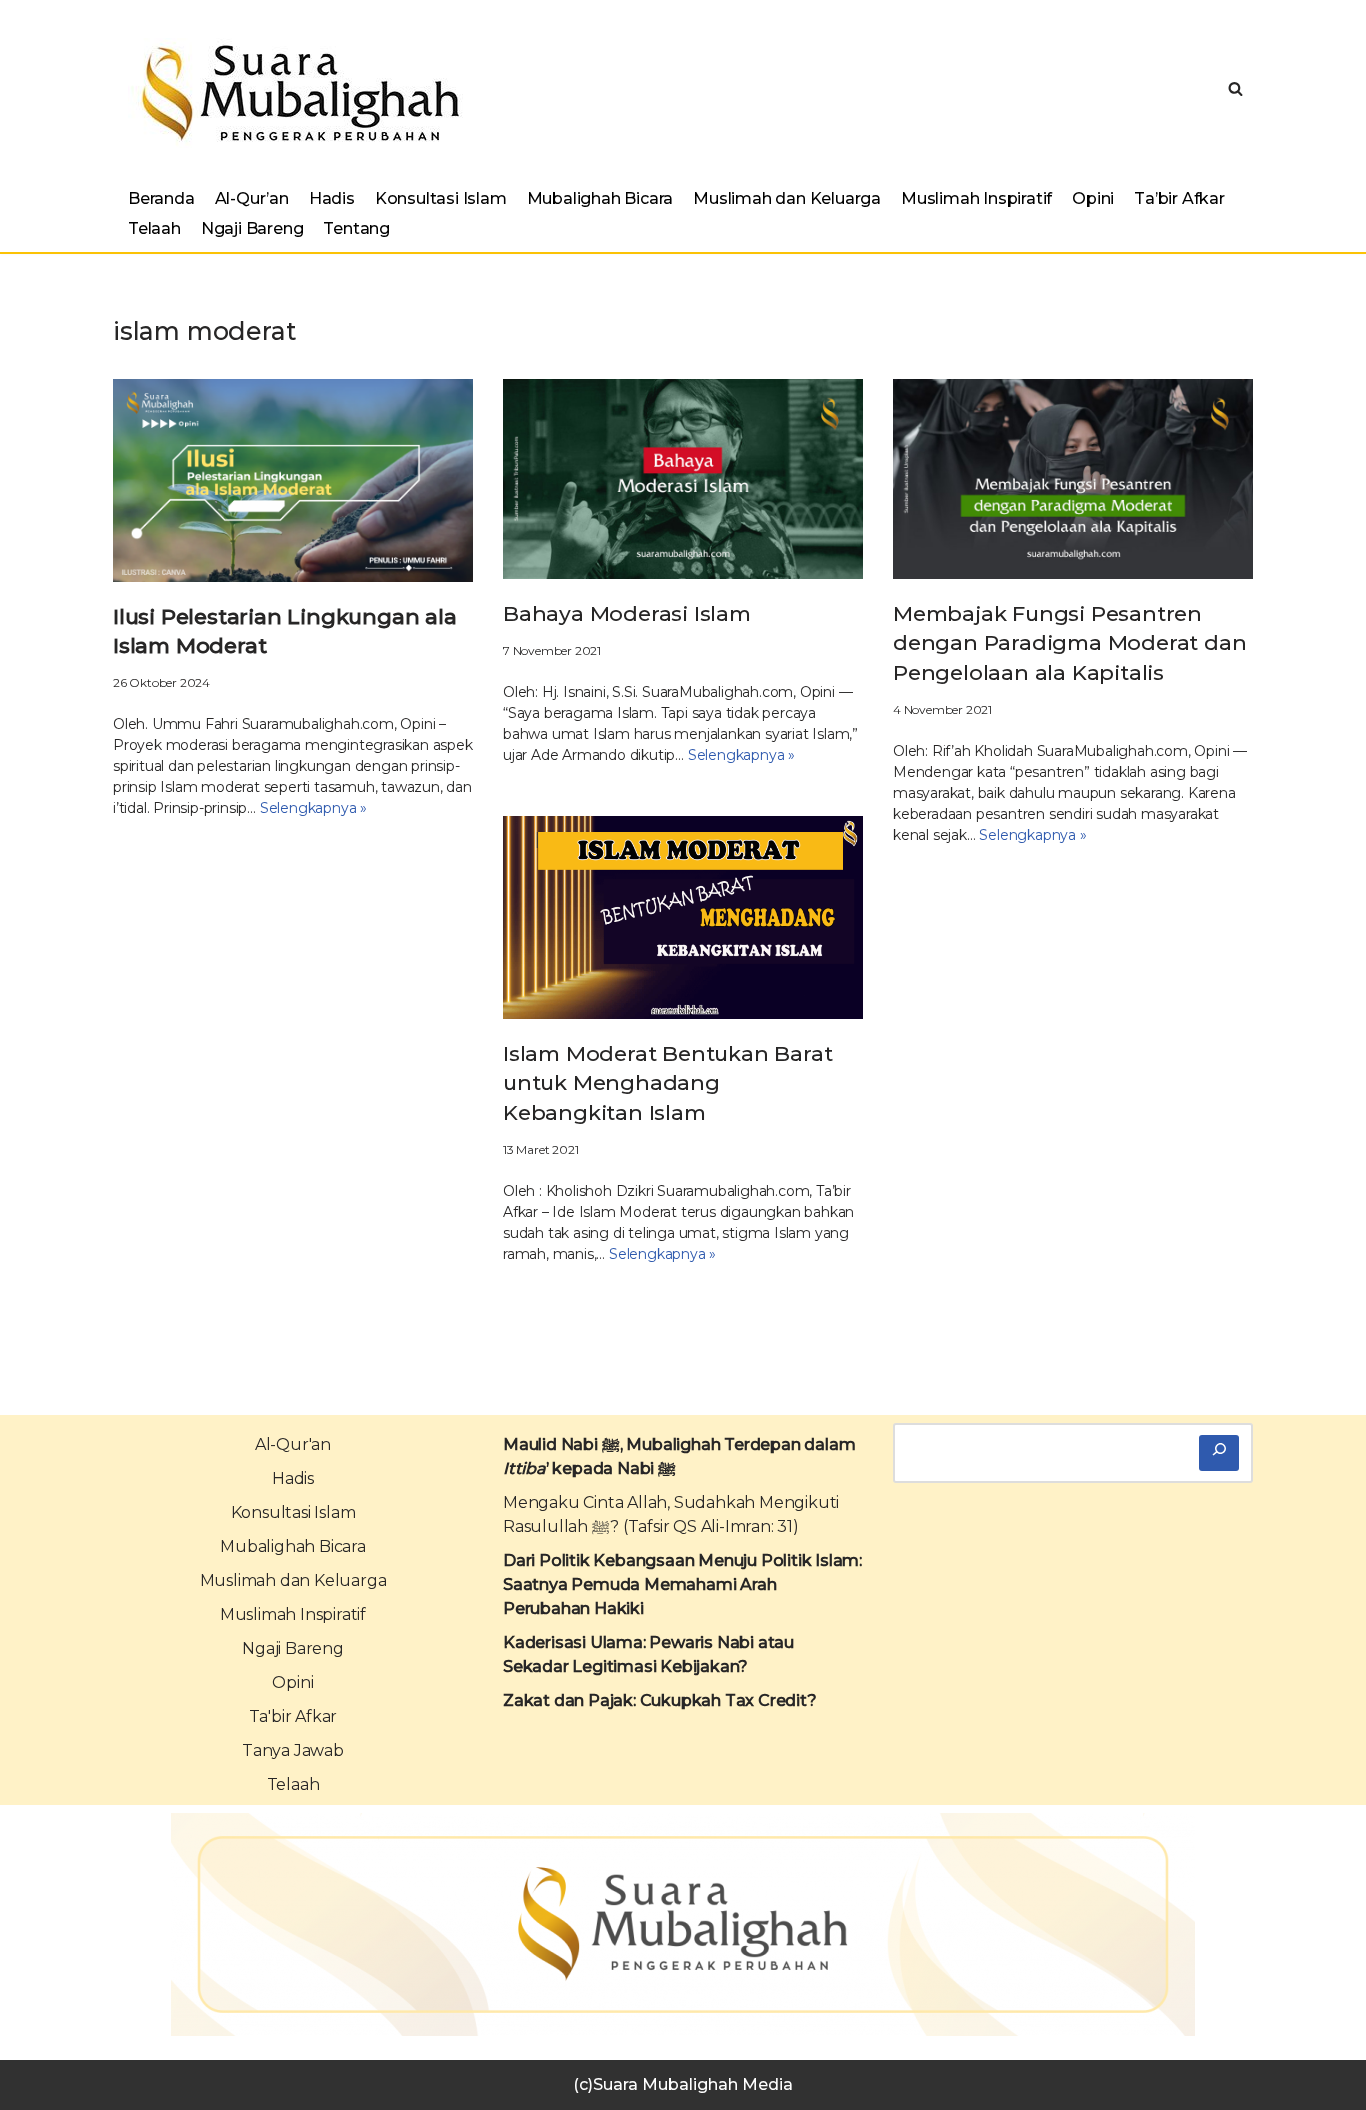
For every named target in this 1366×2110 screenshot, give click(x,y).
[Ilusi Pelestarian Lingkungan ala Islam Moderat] (293, 480)
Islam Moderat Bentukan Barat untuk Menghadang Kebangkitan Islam (667, 1083)
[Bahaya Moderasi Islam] (683, 479)
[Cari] (1219, 1453)
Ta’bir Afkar (1179, 198)
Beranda (161, 198)
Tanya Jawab (293, 1750)
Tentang (356, 228)
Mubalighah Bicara (600, 198)
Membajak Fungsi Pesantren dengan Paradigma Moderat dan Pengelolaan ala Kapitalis (1069, 643)
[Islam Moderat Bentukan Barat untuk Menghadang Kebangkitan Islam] (683, 917)
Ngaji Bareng (252, 228)
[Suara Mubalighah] (295, 93)
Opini (1093, 198)
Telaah (154, 228)
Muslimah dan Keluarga (787, 198)
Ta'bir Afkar (293, 1716)
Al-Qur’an (252, 198)
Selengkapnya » (313, 808)
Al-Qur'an (293, 1444)
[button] (1235, 88)
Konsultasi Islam (441, 198)
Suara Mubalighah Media (693, 2084)
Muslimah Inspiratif (976, 198)
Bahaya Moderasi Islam (627, 613)
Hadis (332, 198)
